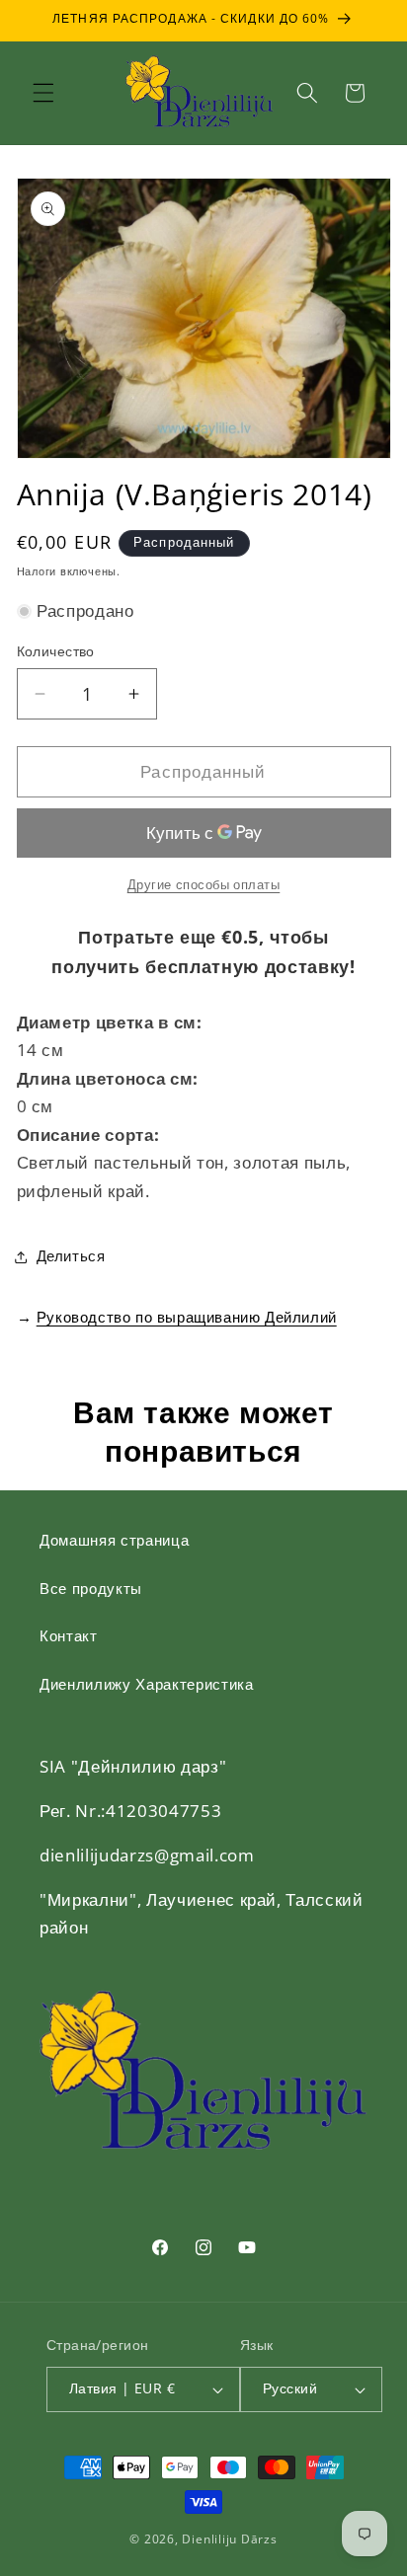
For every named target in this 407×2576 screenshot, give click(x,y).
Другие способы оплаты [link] (204, 884)
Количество (56, 651)
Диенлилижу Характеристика (147, 1684)
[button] (43, 93)
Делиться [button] (71, 1256)
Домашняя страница (114, 1540)
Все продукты (91, 1589)
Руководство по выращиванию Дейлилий (187, 1317)
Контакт (69, 1636)
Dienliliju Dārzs (229, 2539)
